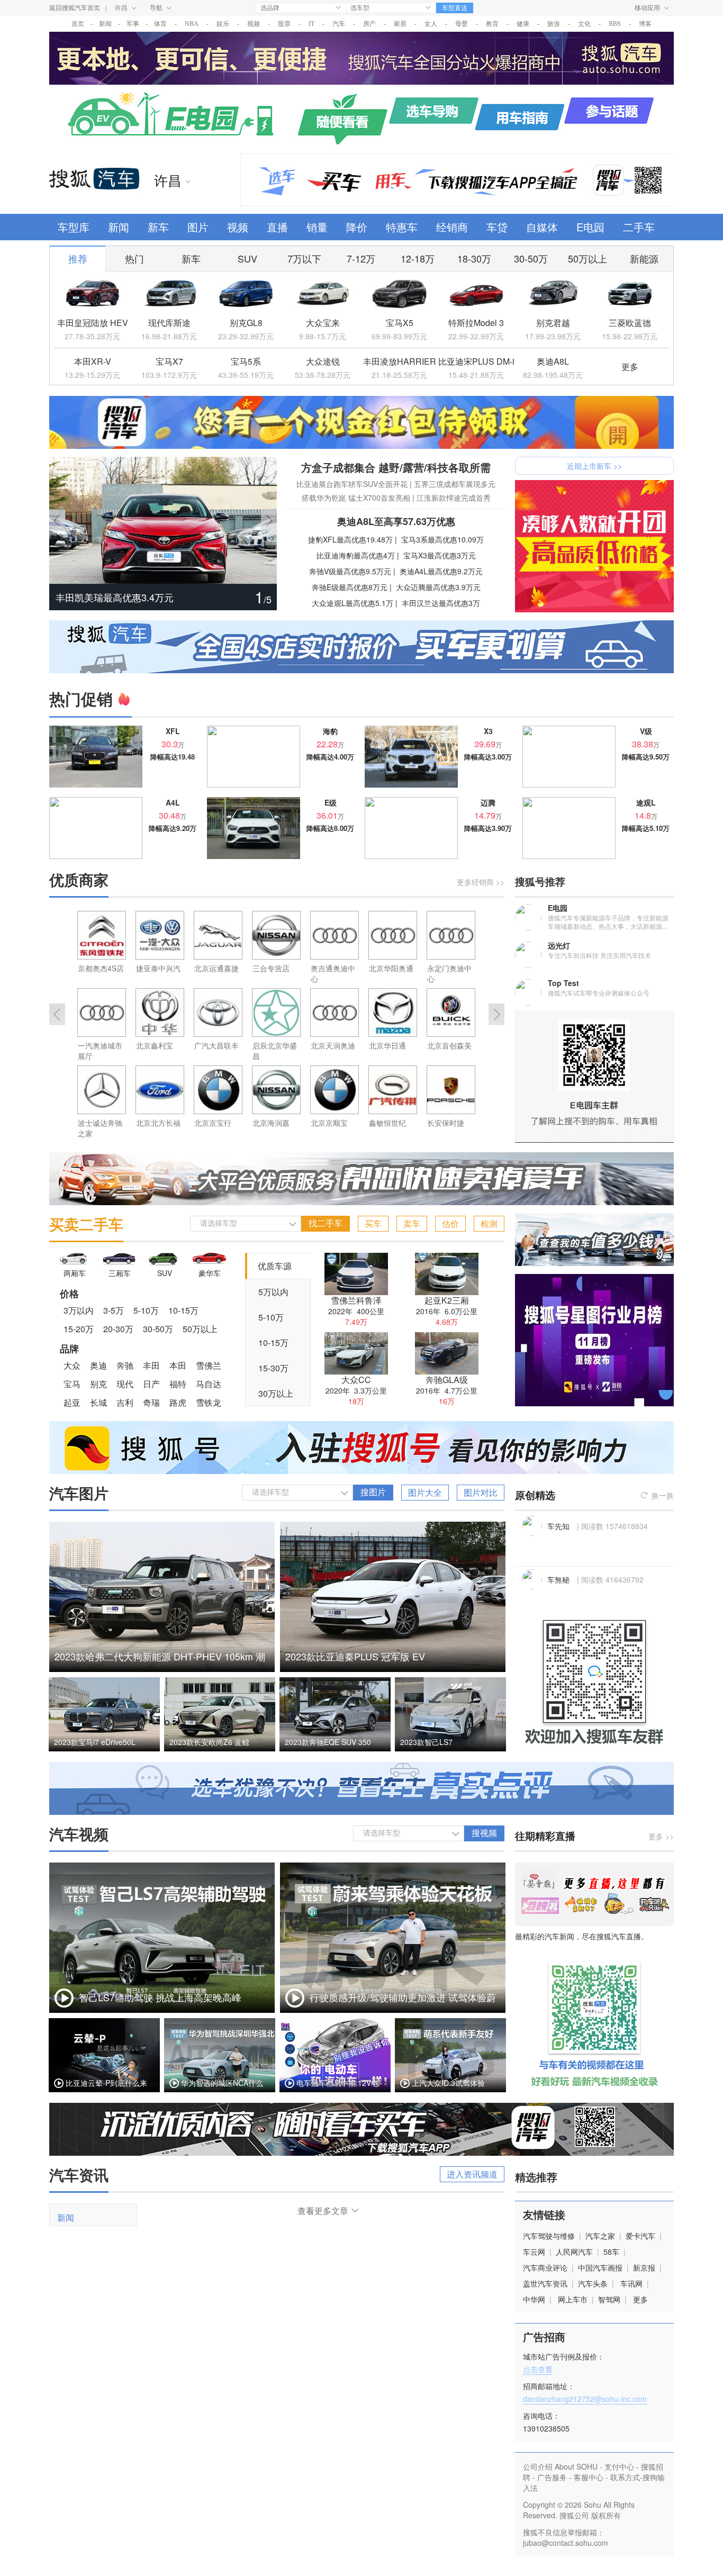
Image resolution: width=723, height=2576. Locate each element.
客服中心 (589, 2477)
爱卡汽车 (640, 2236)
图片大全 (425, 1492)
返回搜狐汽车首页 (75, 8)
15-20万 (79, 1329)
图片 (198, 227)
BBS (615, 24)
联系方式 (625, 2477)
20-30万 (118, 1329)
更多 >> (661, 1836)
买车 (373, 1223)
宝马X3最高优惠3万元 (440, 555)
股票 (284, 24)
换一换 (663, 1495)
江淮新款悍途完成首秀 (454, 498)
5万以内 (273, 1292)
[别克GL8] (246, 294)
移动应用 (647, 8)
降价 (357, 227)
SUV (247, 258)
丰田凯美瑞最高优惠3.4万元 (115, 597)
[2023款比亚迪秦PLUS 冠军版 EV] (393, 1669)
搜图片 (373, 1492)
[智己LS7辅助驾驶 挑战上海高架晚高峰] (162, 2010)
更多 (630, 367)
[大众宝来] (323, 294)
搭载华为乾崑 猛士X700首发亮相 (356, 498)
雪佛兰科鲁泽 (356, 1300)
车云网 (534, 2252)
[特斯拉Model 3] (476, 294)
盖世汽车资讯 (545, 2283)
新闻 (105, 24)
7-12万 (361, 258)
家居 (400, 24)
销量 (317, 227)
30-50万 (531, 258)
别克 (98, 1384)
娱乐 (223, 24)
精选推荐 (536, 2177)
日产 (151, 1384)
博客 (645, 24)
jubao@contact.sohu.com (566, 2543)
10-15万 (183, 1310)
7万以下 (304, 258)
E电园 (590, 227)
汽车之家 (600, 2236)
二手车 (639, 227)
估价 (450, 1223)
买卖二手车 (86, 1224)
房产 (369, 24)
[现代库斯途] (169, 294)
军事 (133, 24)
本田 (178, 1365)
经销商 (452, 227)
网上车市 (573, 2299)
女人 (431, 24)
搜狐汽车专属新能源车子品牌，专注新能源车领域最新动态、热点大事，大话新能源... (608, 922)
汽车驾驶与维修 (549, 2236)
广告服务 (552, 2477)
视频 (254, 24)
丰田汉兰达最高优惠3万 (441, 603)
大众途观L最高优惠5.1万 (353, 603)
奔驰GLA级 (447, 1380)
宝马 (72, 1384)
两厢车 (75, 1273)
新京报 (644, 2267)
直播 (277, 227)
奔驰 (125, 1365)
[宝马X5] (399, 294)
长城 (98, 1402)
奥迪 (98, 1365)
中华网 (534, 2299)
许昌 (121, 8)
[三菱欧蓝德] (630, 294)
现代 (125, 1384)
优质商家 (79, 879)
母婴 (462, 24)
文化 (584, 24)
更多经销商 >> (481, 882)
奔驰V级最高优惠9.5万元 (350, 571)
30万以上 (276, 1393)
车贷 (497, 227)
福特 (178, 1384)
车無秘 (559, 1579)
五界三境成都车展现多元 (455, 484)
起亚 (72, 1402)
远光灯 (559, 945)
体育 (160, 24)
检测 (489, 1223)
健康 (523, 24)
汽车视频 (79, 1834)
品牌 (69, 1349)
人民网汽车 (574, 2252)
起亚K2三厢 (447, 1300)
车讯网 (631, 2283)
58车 (611, 2252)
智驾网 (609, 2299)
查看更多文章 (323, 2211)
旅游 (554, 24)
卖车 (412, 1223)
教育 (492, 24)
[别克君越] (553, 294)
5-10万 (146, 1310)
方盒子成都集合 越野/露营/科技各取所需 (396, 467)
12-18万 (418, 258)
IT (311, 24)
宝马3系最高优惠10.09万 (442, 539)
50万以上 (588, 258)
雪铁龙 (209, 1402)
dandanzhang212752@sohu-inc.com (585, 2399)
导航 (156, 8)
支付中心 (619, 2466)
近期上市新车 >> (594, 466)
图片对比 (481, 1492)
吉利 (125, 1402)
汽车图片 (79, 1493)
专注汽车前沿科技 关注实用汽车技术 (599, 955)
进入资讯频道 (472, 2174)
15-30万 (273, 1368)
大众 (72, 1365)
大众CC (356, 1380)
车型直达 (455, 8)
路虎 (178, 1402)
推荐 (78, 258)
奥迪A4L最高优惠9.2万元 (441, 571)
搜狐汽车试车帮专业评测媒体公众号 (599, 993)
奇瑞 (151, 1402)
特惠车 (402, 227)
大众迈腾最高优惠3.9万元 (438, 587)
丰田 (151, 1365)
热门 (134, 258)
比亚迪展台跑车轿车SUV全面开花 (352, 484)
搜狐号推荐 (540, 882)
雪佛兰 (209, 1365)
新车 (158, 227)
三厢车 (120, 1273)
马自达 (209, 1384)
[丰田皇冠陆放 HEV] (92, 294)
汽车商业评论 (545, 2267)
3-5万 (114, 1310)
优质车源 (275, 1266)
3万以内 (79, 1310)
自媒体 (542, 227)
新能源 (644, 258)
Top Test (563, 983)
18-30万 (474, 258)
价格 (69, 1294)
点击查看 (538, 2369)
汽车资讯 (79, 2175)
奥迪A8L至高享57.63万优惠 (396, 521)
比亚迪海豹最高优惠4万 (356, 555)
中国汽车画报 (600, 2267)
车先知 (559, 1526)
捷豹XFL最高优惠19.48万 (350, 539)
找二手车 (326, 1223)
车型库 (74, 227)
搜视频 (484, 1833)
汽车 (339, 24)
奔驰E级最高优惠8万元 (350, 587)
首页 (78, 24)
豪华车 (210, 1273)
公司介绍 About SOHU (560, 2466)
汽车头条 (593, 2283)
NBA (192, 24)
